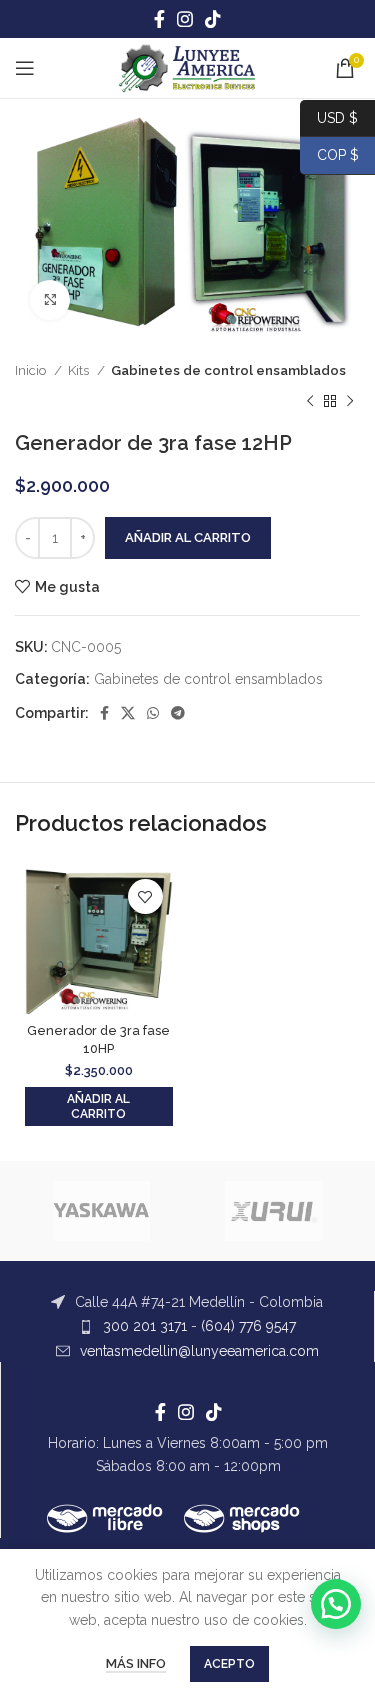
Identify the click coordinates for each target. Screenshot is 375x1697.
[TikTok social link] (213, 19)
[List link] (187, 1302)
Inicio (32, 370)
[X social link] (128, 713)
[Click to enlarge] (50, 300)
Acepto (229, 1664)
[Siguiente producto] (350, 401)
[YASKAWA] (101, 1211)
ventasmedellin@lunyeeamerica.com (199, 1351)
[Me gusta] (145, 896)
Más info (136, 1663)
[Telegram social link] (178, 713)
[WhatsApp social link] (153, 713)
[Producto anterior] (310, 401)
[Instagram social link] (185, 19)
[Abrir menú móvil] (25, 68)
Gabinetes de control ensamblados (228, 370)
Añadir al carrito (188, 537)
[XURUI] (274, 1211)
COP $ (329, 155)
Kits (80, 370)
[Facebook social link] (159, 19)
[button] (99, 1106)
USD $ (337, 117)
